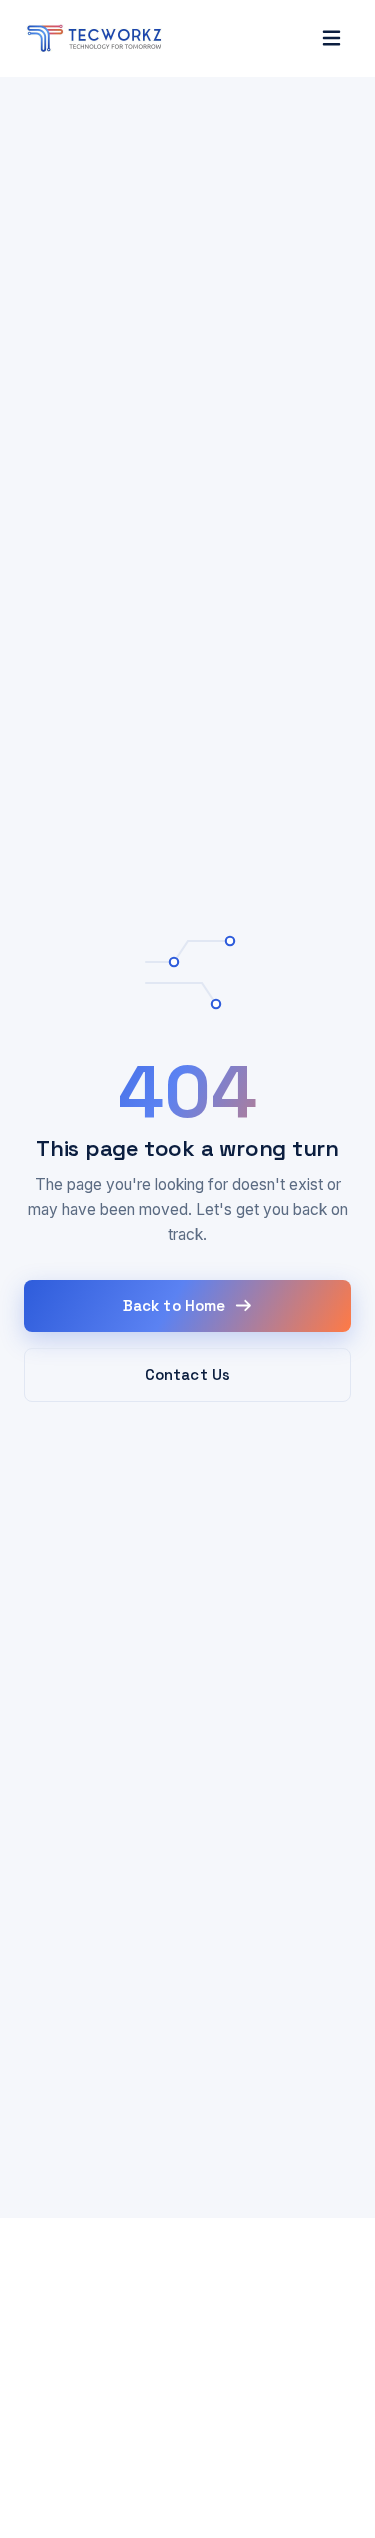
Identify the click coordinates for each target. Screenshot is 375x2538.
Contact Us (188, 1374)
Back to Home (174, 1305)
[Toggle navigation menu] (331, 38)
